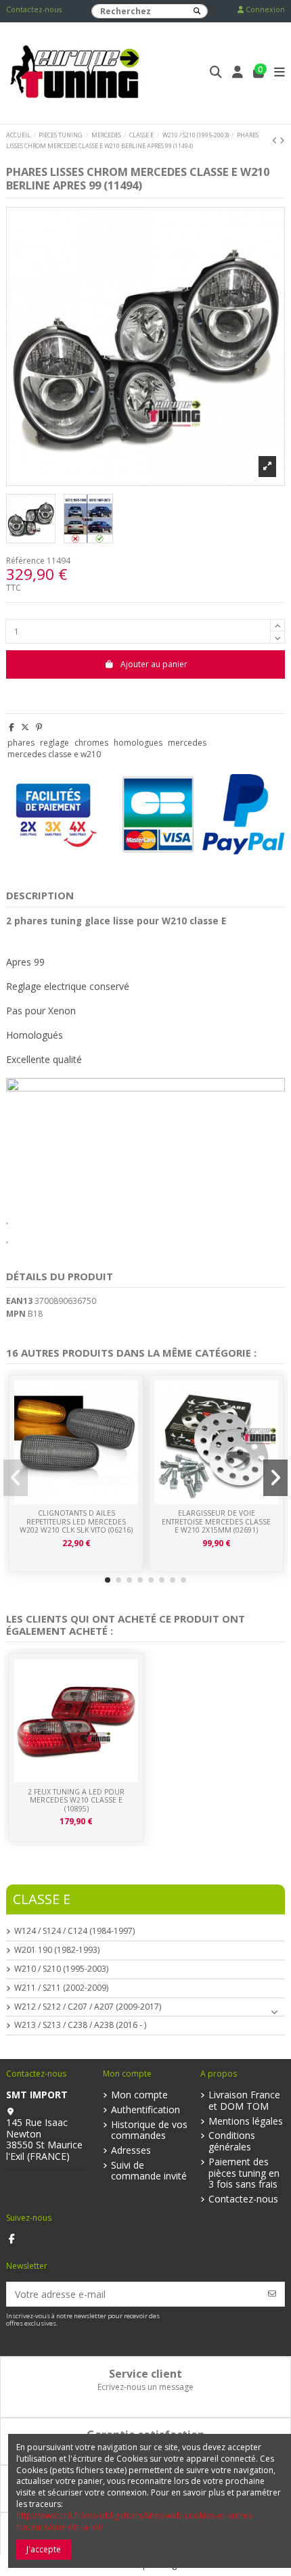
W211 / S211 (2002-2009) (61, 1988)
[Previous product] (276, 140)
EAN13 (19, 1301)
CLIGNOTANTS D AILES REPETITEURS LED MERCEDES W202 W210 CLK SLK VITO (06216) (76, 1521)
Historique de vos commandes (149, 2131)
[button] (108, 1580)
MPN (16, 1314)
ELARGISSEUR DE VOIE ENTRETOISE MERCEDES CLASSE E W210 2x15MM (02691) (216, 1521)
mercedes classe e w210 (54, 754)
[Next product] (282, 140)
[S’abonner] (272, 2294)
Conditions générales (232, 2142)
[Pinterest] (39, 727)
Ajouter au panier (154, 664)
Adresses (131, 2151)
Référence (25, 561)
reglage (54, 743)
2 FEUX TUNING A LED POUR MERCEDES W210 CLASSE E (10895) (76, 1800)
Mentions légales (246, 2122)
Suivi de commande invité (149, 2171)
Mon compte (139, 2095)
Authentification (145, 2110)
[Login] (238, 73)
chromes (91, 743)
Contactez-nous (34, 9)
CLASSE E (42, 1899)
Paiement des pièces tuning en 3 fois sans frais (244, 2173)
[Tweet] (25, 727)
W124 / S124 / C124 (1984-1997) (74, 1931)
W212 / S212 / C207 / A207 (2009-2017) (88, 2007)
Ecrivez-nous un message (145, 2387)
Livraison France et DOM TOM (244, 2101)
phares (21, 743)
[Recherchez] (197, 11)
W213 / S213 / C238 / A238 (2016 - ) (80, 2025)
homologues (138, 743)
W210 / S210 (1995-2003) (61, 1969)
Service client (145, 2374)
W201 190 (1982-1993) (57, 1950)
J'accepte (44, 2549)
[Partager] (12, 727)
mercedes (187, 743)
